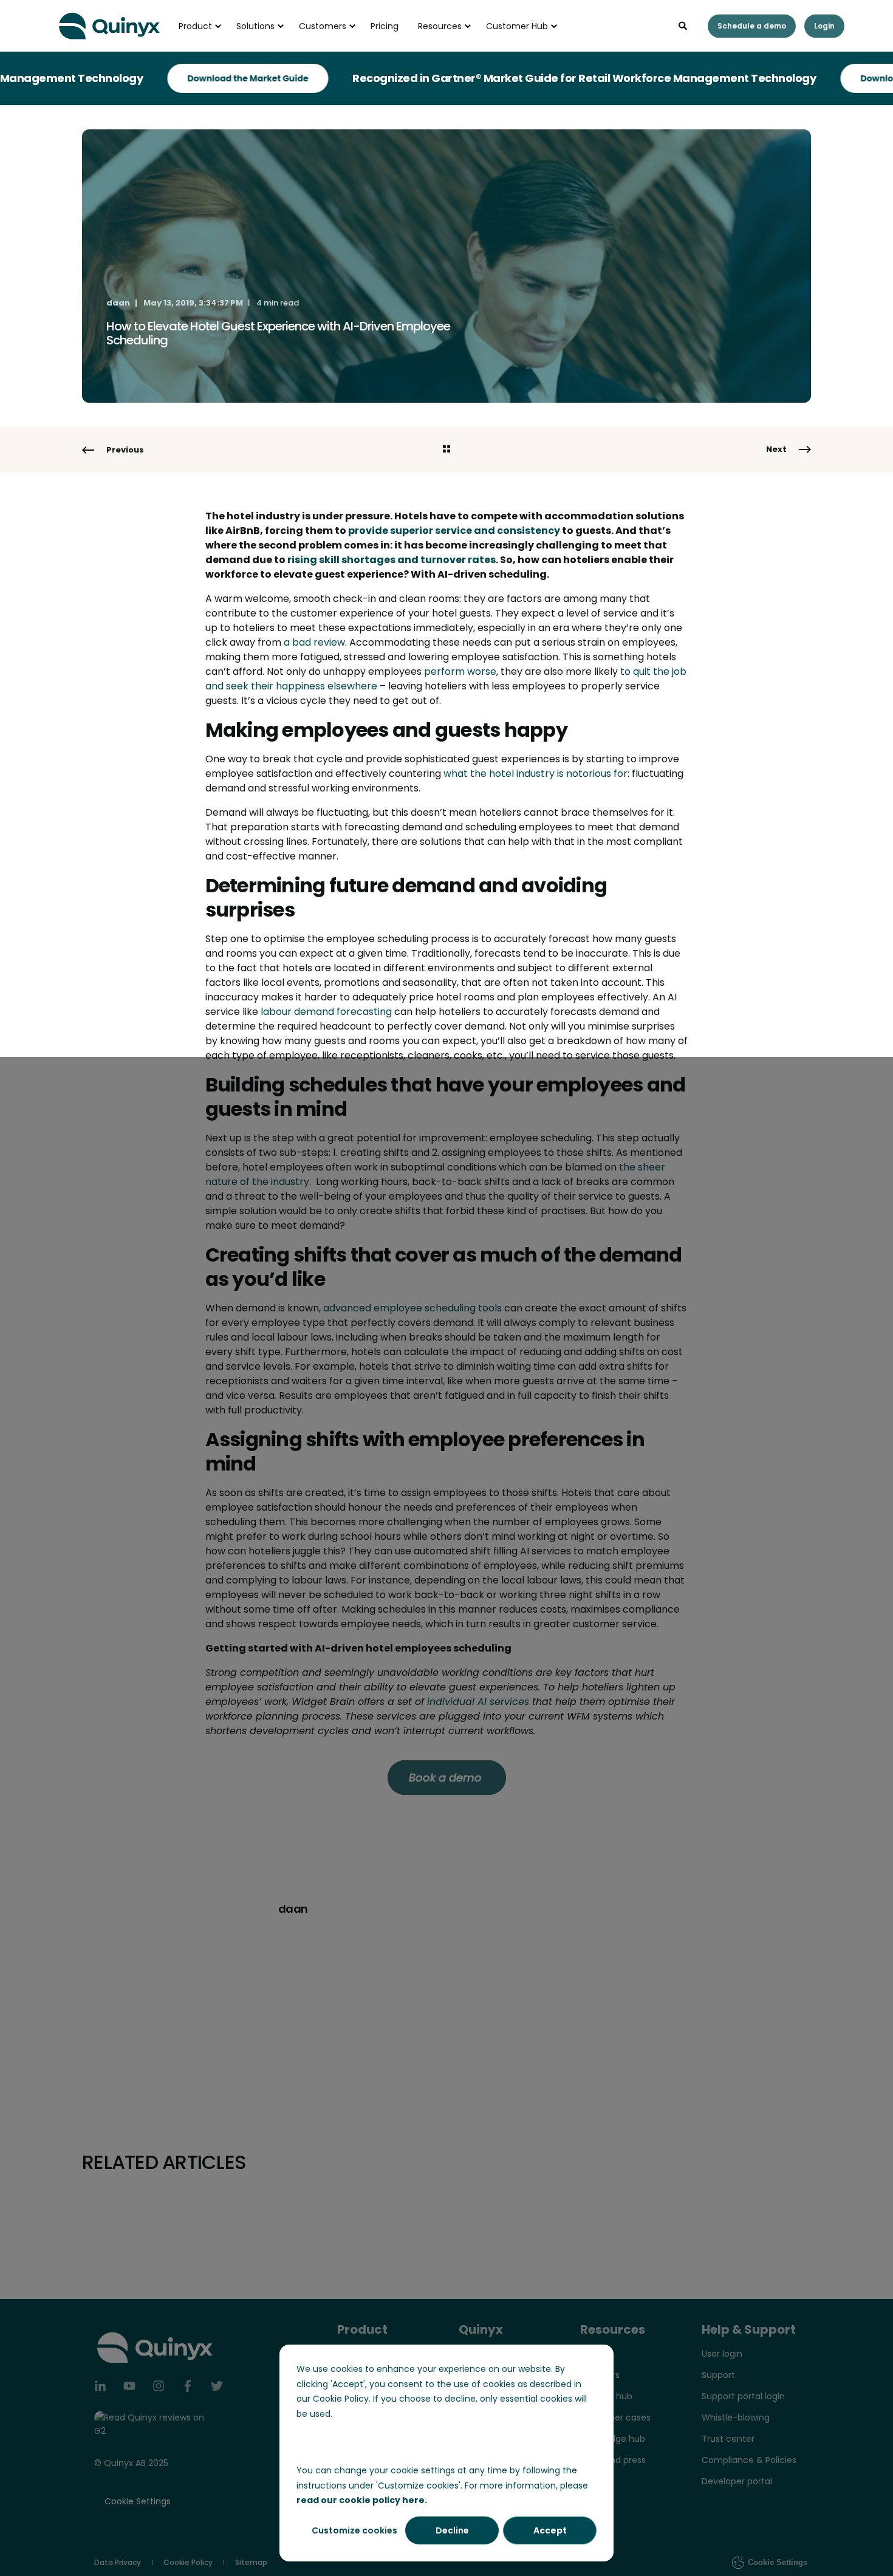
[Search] (684, 25)
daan (118, 303)
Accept (550, 2530)
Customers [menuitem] (323, 26)
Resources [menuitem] (440, 26)
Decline (452, 2530)
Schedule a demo (752, 26)
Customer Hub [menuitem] (517, 26)
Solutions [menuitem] (255, 26)
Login (824, 26)
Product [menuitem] (195, 26)
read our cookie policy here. (362, 2500)
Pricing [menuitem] (385, 26)
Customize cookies (354, 2530)
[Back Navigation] (446, 450)
